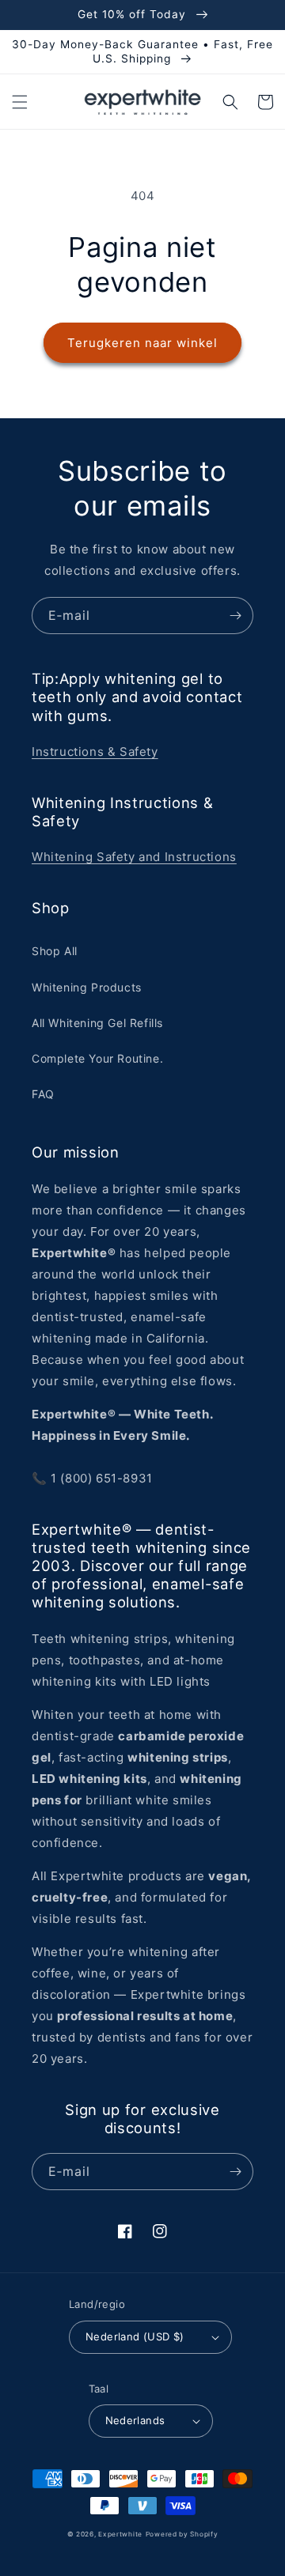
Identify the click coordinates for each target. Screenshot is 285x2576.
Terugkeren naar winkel (142, 343)
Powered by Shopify (182, 2534)
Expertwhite (120, 2534)
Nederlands (135, 2420)
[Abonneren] (235, 616)
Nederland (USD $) (135, 2336)
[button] (20, 102)
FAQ (43, 1094)
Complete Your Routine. (97, 1058)
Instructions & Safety (95, 752)
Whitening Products (87, 987)
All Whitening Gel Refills (97, 1023)
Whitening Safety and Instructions (134, 857)
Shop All (55, 951)
